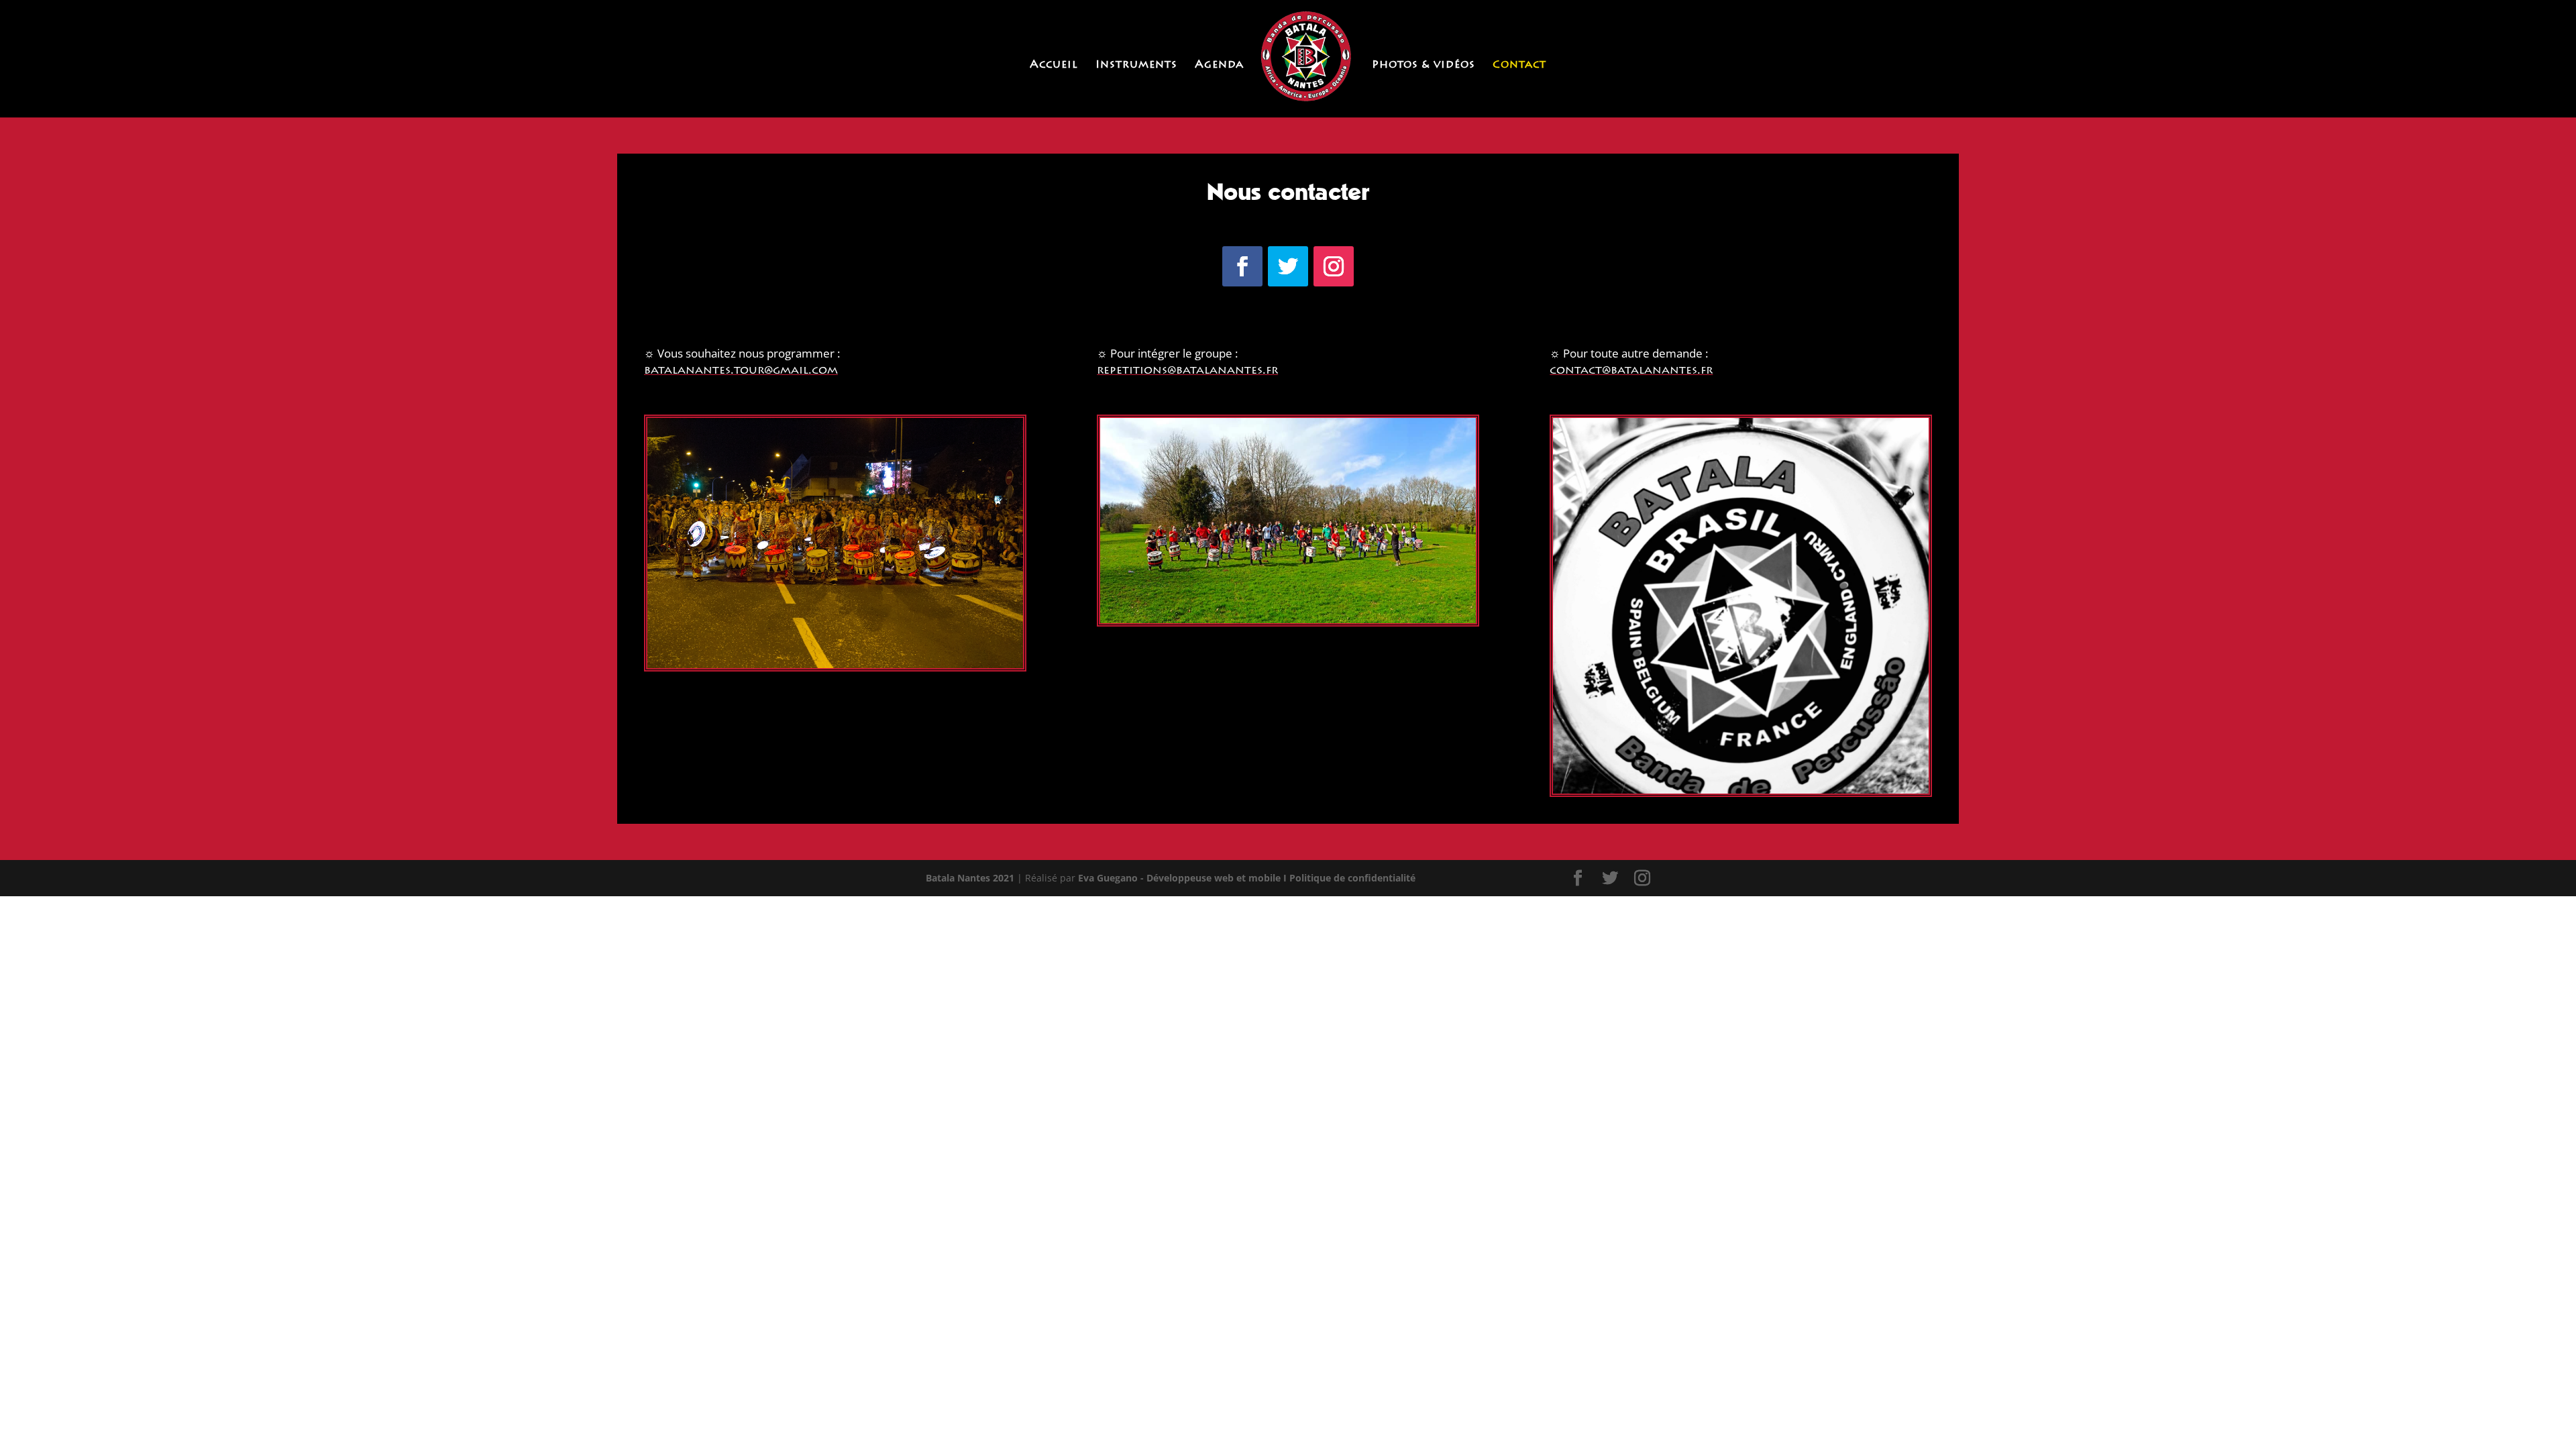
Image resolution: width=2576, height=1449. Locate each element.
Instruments (1136, 65)
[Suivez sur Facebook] (1242, 266)
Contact (1519, 65)
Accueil (1054, 65)
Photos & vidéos (1424, 65)
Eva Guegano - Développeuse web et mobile (1179, 878)
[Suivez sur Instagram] (1334, 266)
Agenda (1219, 65)
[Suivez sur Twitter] (1288, 266)
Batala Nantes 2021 (970, 878)
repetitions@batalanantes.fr (1187, 371)
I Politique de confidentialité (1349, 878)
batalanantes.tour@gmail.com (741, 371)
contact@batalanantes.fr (1631, 371)
